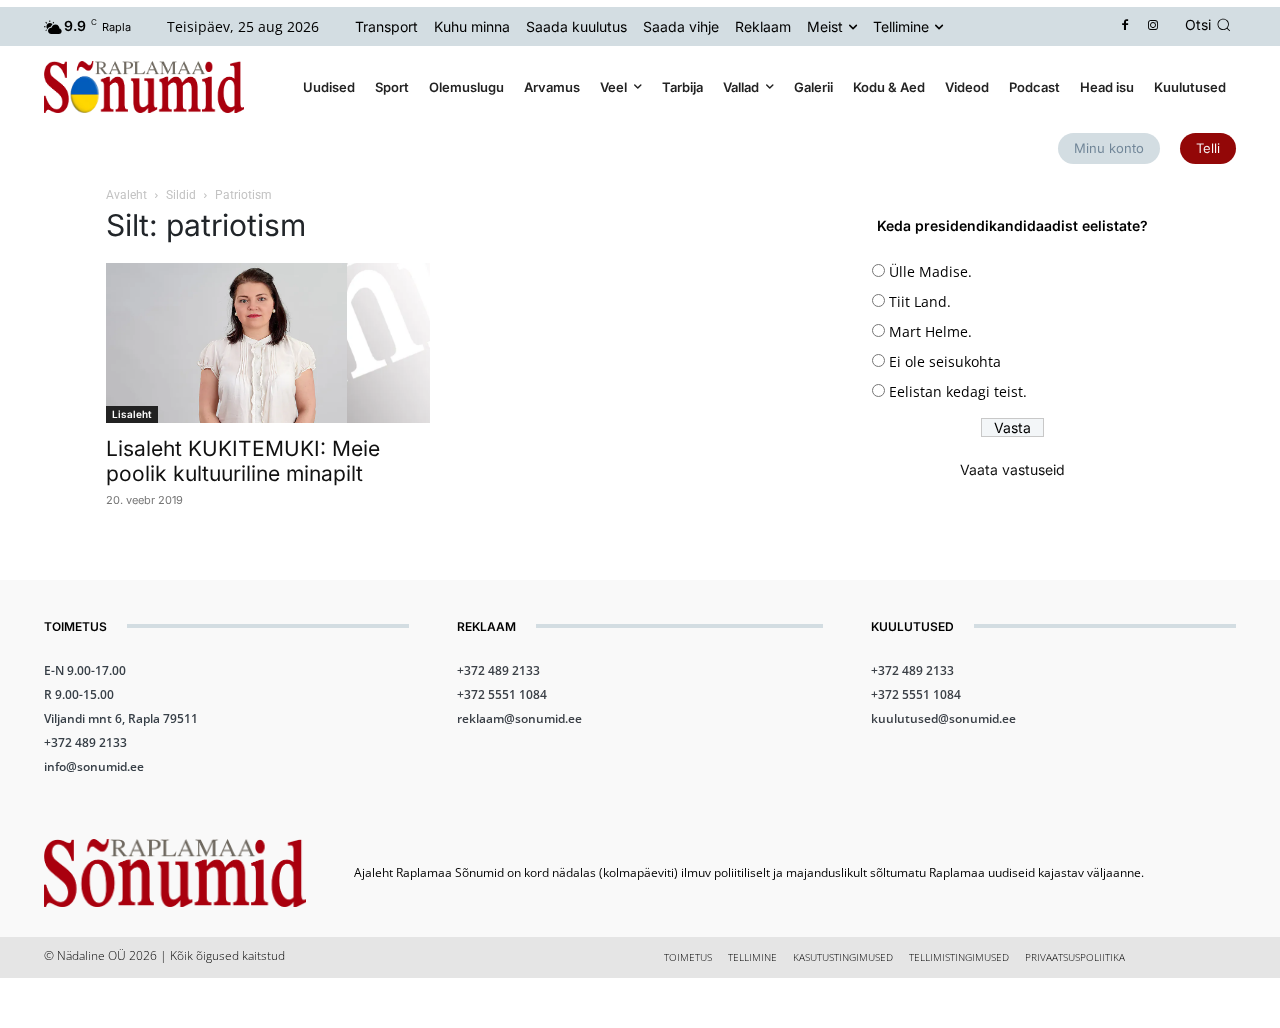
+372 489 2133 (85, 742)
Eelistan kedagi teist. (958, 391)
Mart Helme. (930, 331)
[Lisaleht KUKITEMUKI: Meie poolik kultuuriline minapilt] (268, 343)
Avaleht (126, 195)
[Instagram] (1153, 26)
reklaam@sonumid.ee (519, 718)
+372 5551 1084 (502, 694)
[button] (1211, 25)
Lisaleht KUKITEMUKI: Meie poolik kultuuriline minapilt (243, 461)
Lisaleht (132, 414)
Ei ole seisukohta (945, 361)
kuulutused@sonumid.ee (943, 718)
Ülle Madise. (930, 271)
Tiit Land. (920, 301)
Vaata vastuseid (1012, 469)
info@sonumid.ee (94, 766)
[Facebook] (1125, 26)
